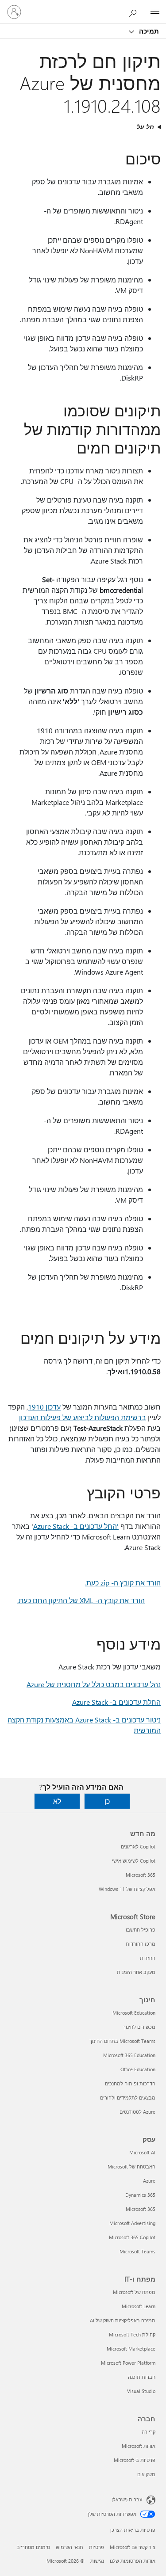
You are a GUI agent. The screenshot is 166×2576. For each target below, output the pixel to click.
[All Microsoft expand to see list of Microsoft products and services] (155, 12)
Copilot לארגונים (138, 1846)
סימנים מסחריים (33, 2547)
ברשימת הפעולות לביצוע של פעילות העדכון (83, 1417)
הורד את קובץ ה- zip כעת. (123, 1583)
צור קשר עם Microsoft (133, 2547)
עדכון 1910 (44, 1407)
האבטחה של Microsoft (131, 2166)
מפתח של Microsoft (134, 2292)
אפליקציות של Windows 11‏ (127, 1889)
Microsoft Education (134, 2013)
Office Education (138, 2069)
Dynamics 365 (140, 2195)
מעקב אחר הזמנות (136, 1972)
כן (107, 1801)
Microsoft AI (142, 2152)
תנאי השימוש (69, 2547)
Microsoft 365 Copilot (132, 2237)
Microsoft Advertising (132, 2223)
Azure (149, 2181)
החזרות (148, 1958)
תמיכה (148, 31)
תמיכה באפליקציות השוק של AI (123, 2320)
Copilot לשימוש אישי (134, 1861)
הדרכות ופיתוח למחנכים (130, 2083)
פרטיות (97, 2547)
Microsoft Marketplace (131, 2349)
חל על (145, 127)
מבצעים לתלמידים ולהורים (128, 2098)
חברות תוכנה (142, 2377)
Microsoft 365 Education (129, 2055)
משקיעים (146, 2474)
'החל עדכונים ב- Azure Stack (76, 1526)
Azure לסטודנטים (137, 2112)
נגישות (97, 2561)
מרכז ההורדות (141, 1944)
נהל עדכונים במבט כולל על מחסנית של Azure (94, 1684)
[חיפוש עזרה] (135, 11)
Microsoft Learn (139, 2306)
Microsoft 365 (141, 1875)
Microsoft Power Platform (128, 2363)
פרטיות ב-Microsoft (135, 2460)
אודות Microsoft (139, 2446)
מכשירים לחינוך (139, 2027)
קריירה (149, 2432)
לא (57, 1801)
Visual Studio (141, 2391)
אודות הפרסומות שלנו (133, 2561)
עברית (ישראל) (127, 2499)
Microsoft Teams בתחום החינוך (122, 2041)
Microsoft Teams (137, 2251)
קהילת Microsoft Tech (132, 2334)
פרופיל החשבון (140, 1930)
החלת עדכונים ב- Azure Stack (116, 1702)
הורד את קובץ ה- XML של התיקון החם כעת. (81, 1600)
